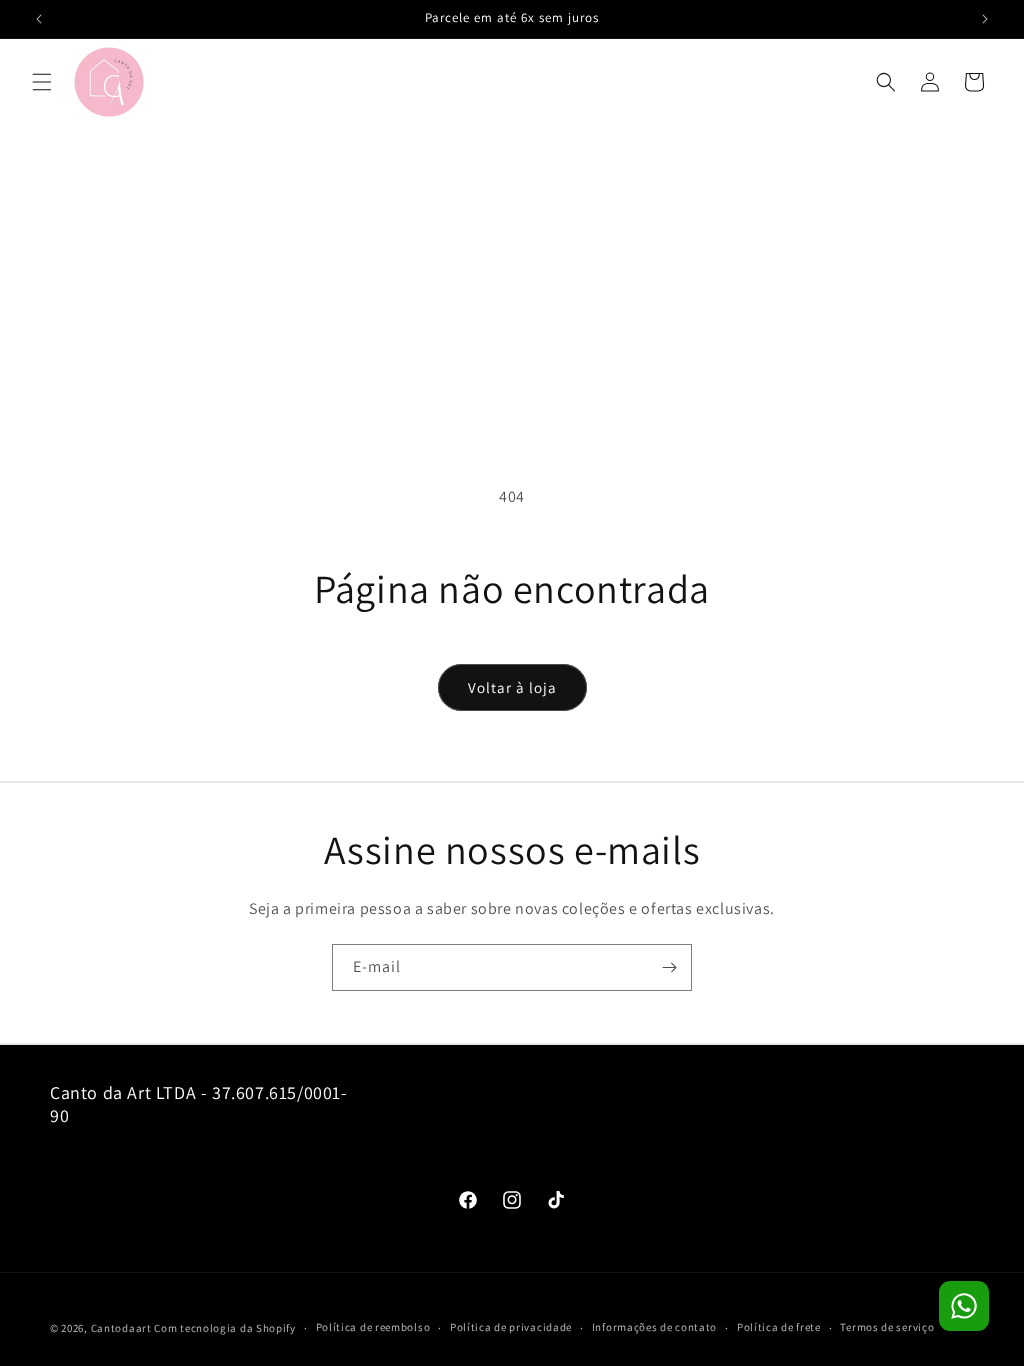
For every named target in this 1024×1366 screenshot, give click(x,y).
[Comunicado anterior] (39, 19)
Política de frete (779, 1327)
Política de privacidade (511, 1327)
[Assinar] (669, 967)
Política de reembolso (373, 1327)
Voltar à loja (512, 687)
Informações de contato (654, 1327)
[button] (42, 82)
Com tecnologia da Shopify (225, 1328)
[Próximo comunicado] (985, 19)
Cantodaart (121, 1328)
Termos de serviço (887, 1327)
